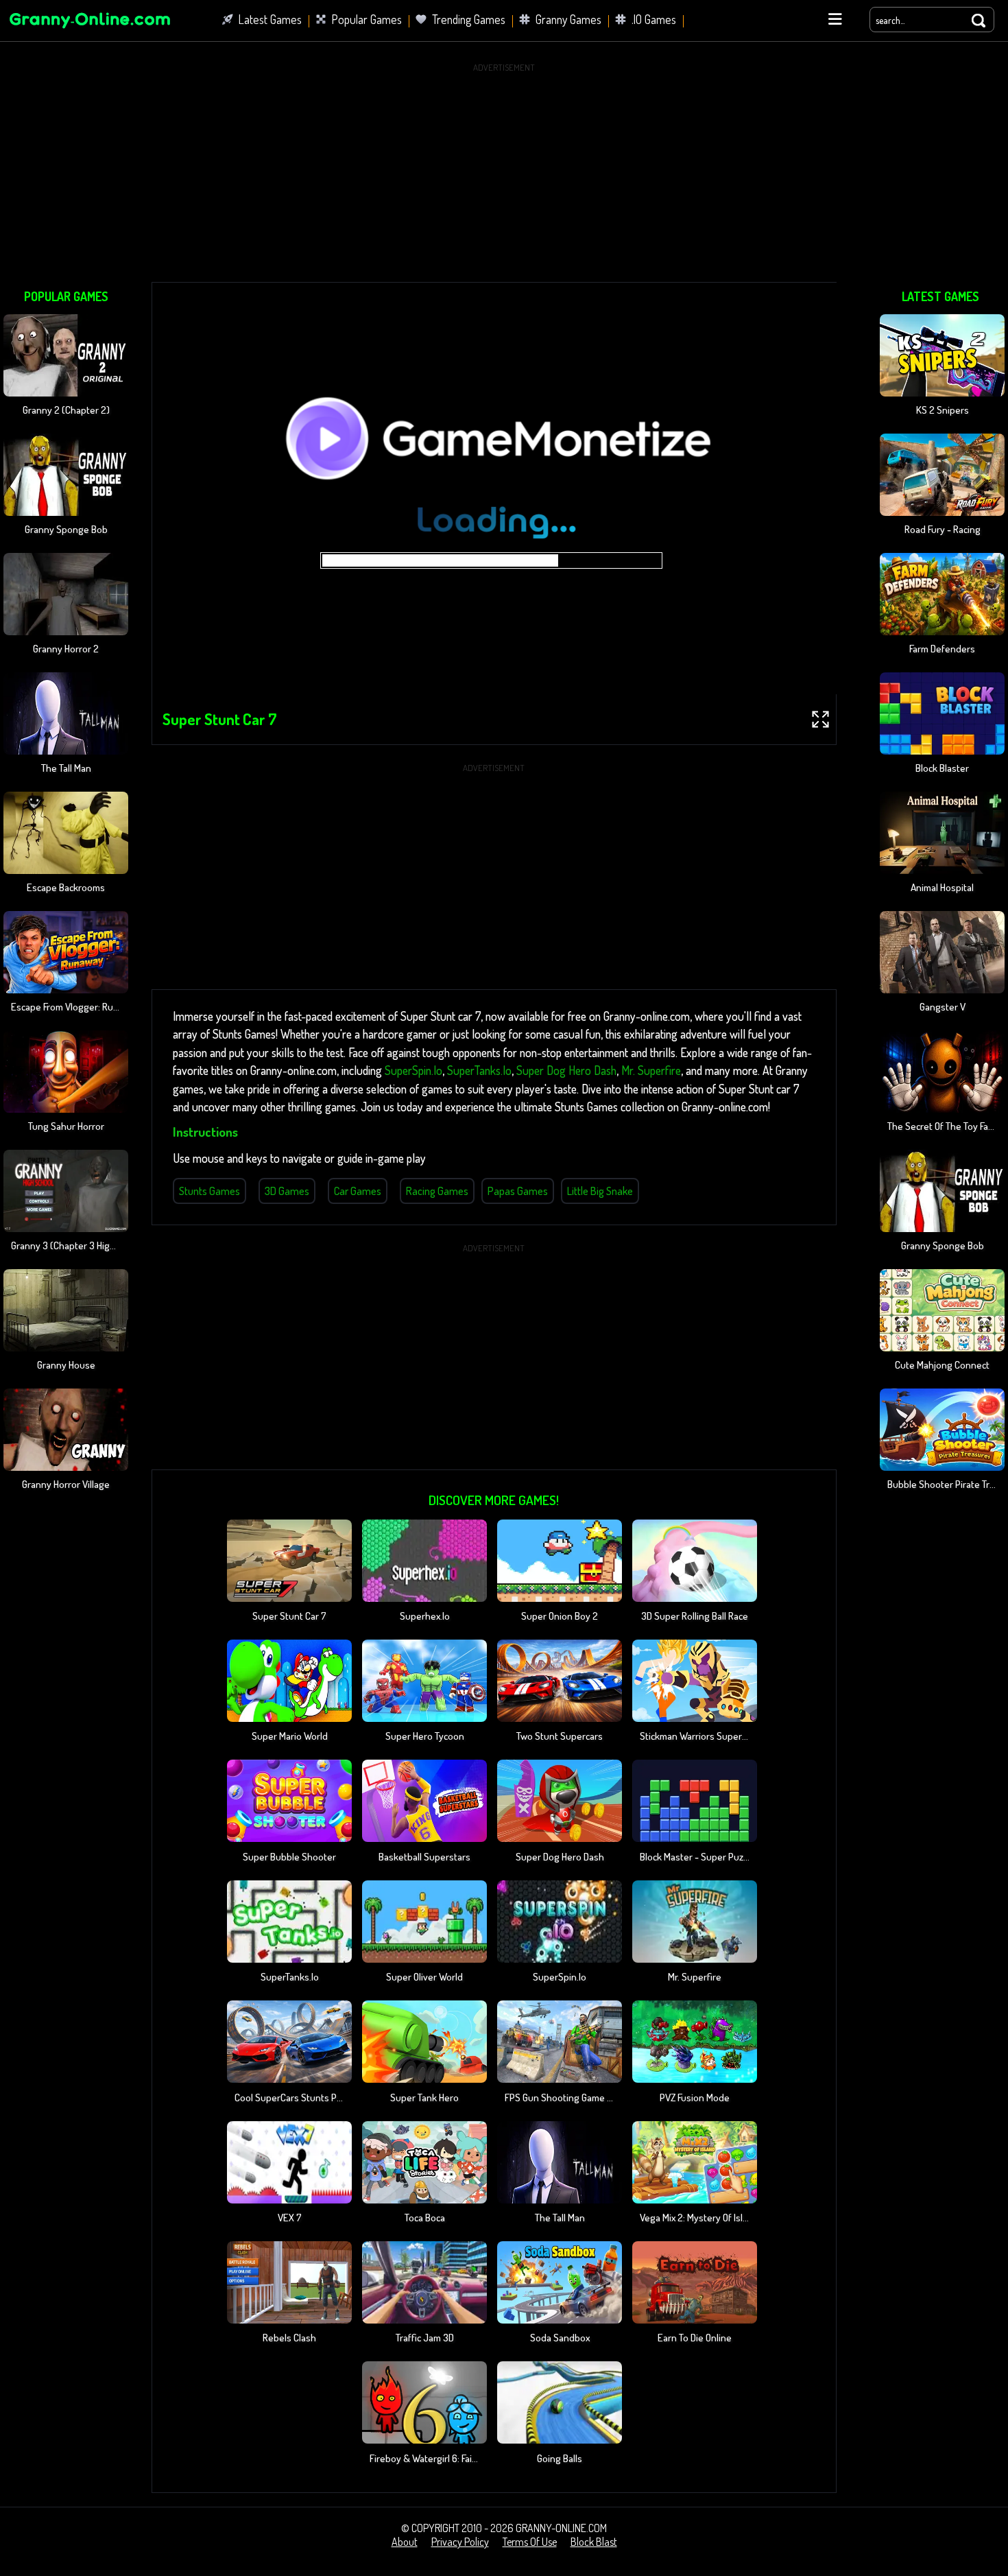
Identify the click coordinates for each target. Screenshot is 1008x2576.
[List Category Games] (835, 19)
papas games (518, 1191)
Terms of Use (530, 2542)
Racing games (437, 1191)
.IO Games (654, 19)
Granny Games (568, 19)
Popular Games (367, 19)
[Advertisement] (504, 172)
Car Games (358, 1191)
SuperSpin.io (413, 1070)
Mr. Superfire (651, 1070)
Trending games (469, 19)
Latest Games (270, 19)
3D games (287, 1191)
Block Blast (594, 2542)
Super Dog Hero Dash (566, 1070)
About (405, 2542)
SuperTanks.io (479, 1070)
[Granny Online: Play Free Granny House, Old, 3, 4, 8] (89, 30)
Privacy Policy (460, 2542)
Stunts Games (209, 1191)
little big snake (600, 1191)
